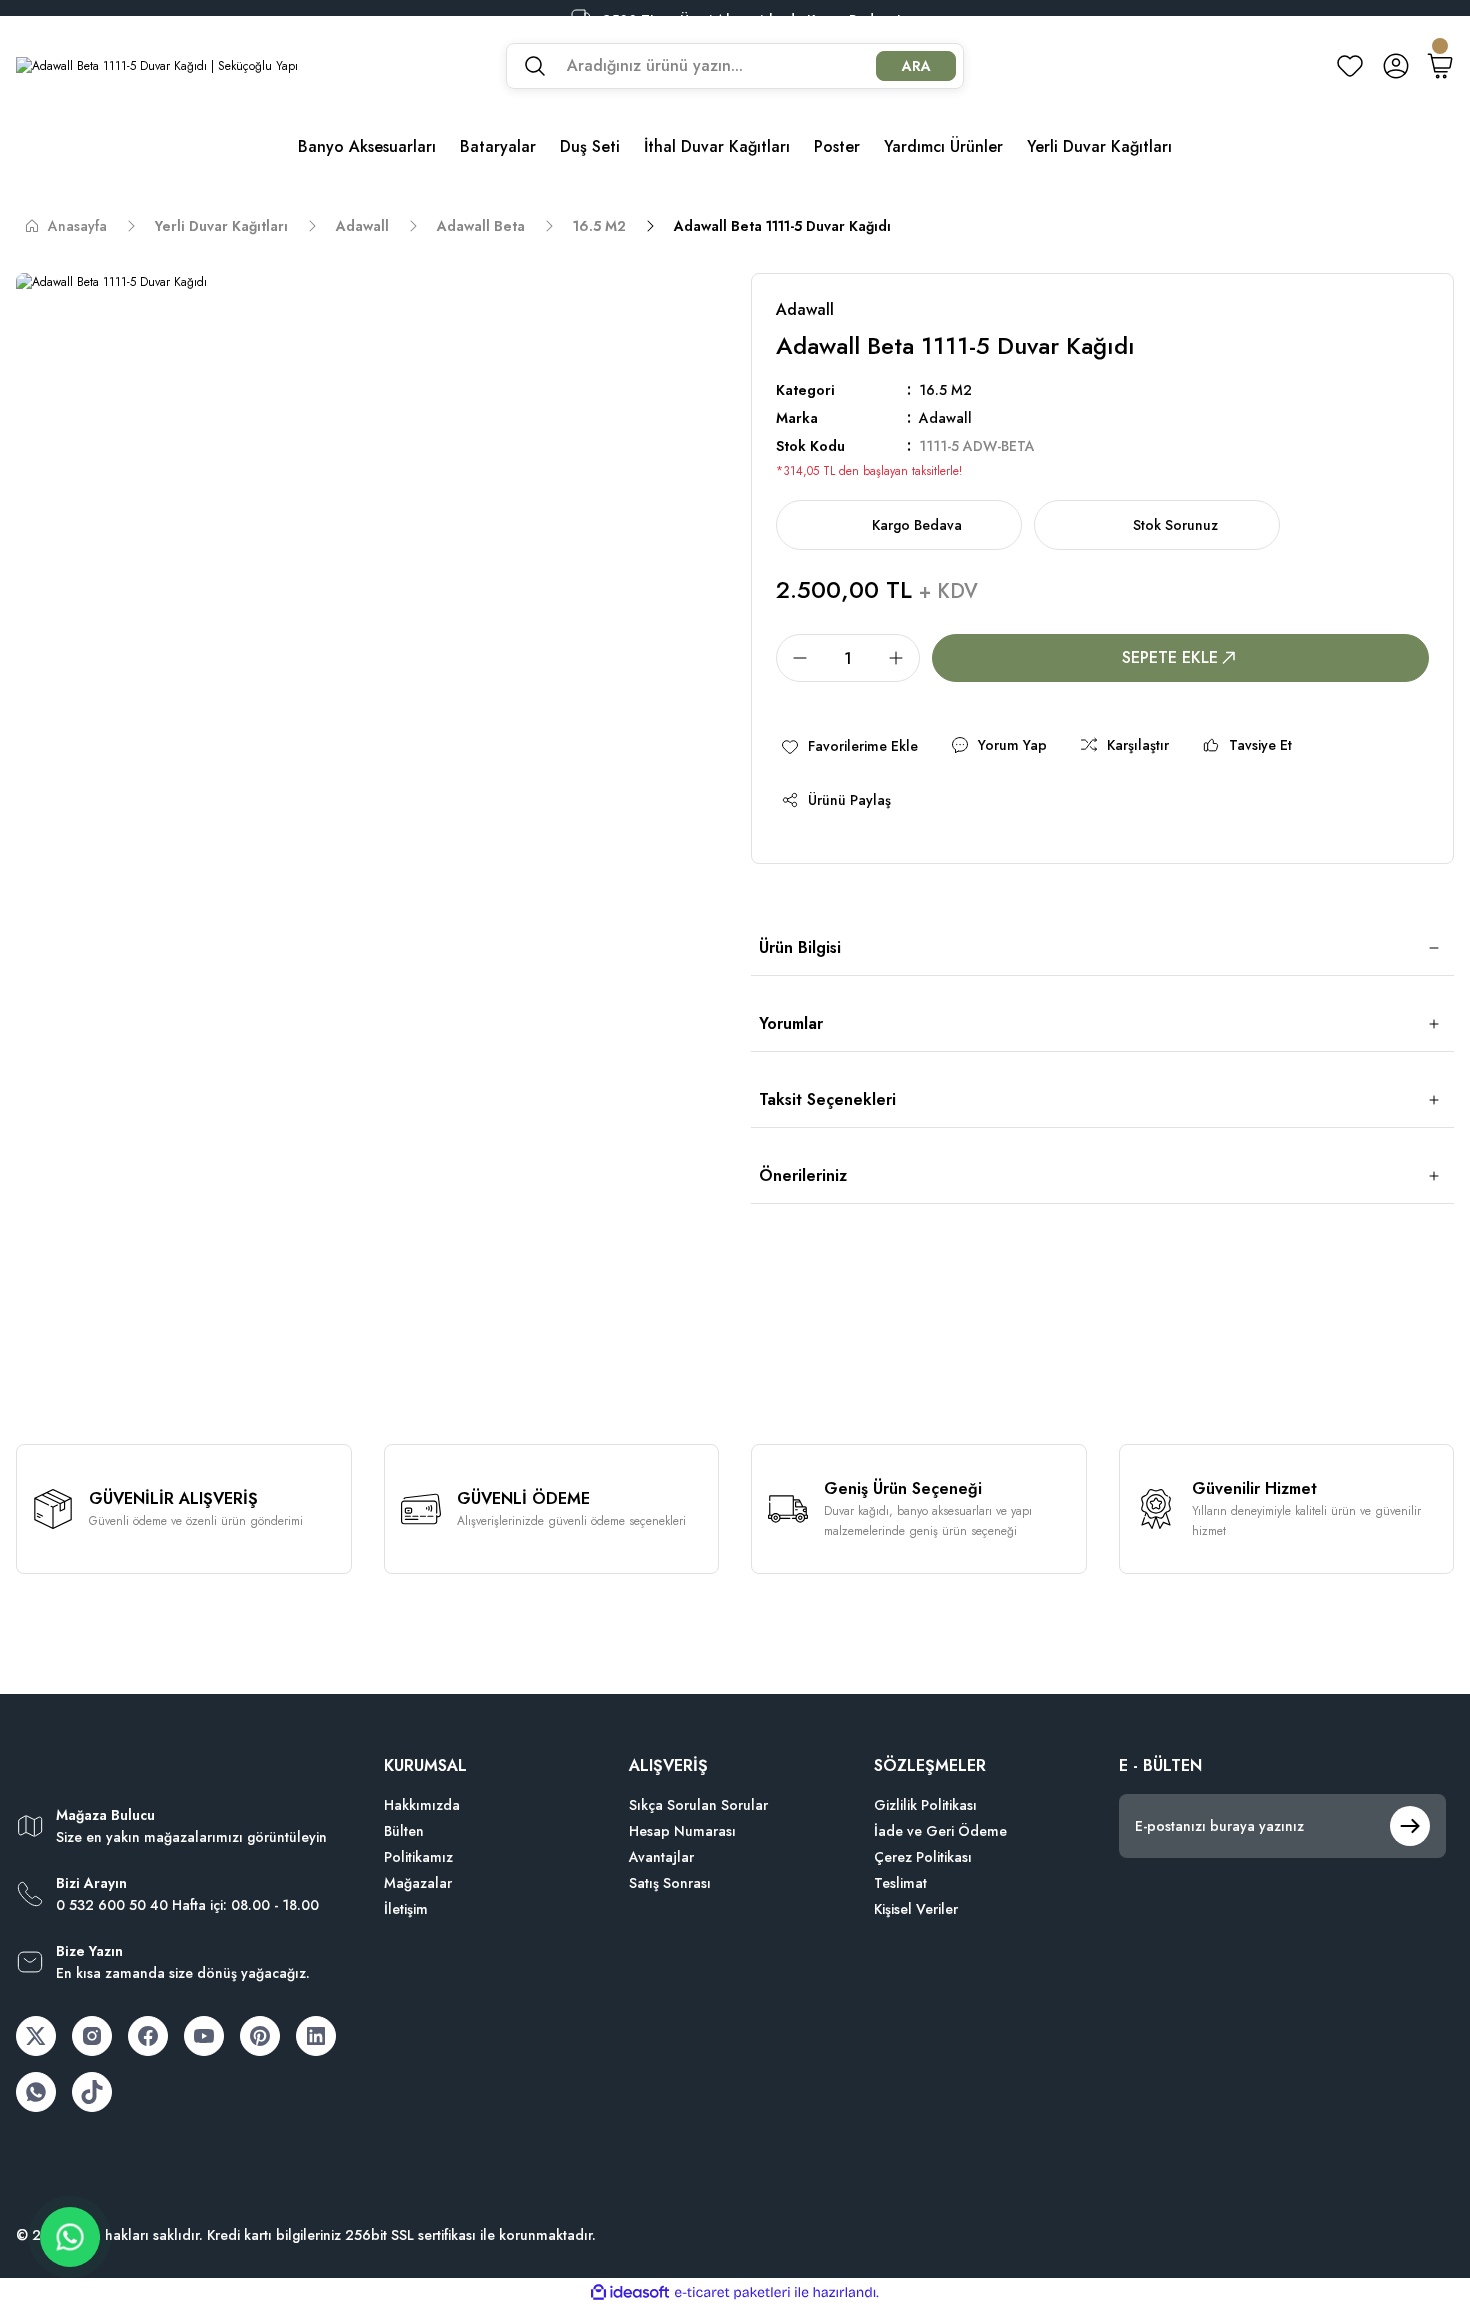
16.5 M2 (945, 390)
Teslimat (900, 1883)
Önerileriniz (803, 1175)
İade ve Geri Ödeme (940, 1831)
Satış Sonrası (670, 1883)
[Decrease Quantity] (794, 658)
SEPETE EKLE (1170, 657)
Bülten (404, 1831)
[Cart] (1440, 66)
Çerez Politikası (923, 1857)
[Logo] (157, 65)
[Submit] (1410, 1826)
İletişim (406, 1909)
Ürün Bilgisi (800, 947)
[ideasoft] (630, 2292)
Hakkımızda (422, 1805)
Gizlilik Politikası (925, 1805)
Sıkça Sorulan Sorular (698, 1805)
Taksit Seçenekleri (827, 1099)
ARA (916, 66)
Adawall (945, 418)
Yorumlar (791, 1023)
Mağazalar (418, 1883)
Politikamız (418, 1857)
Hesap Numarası (682, 1831)
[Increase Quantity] (902, 658)
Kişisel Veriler (916, 1909)
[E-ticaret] (732, 2293)
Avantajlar (661, 1857)
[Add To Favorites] (849, 745)
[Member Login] (1396, 66)
